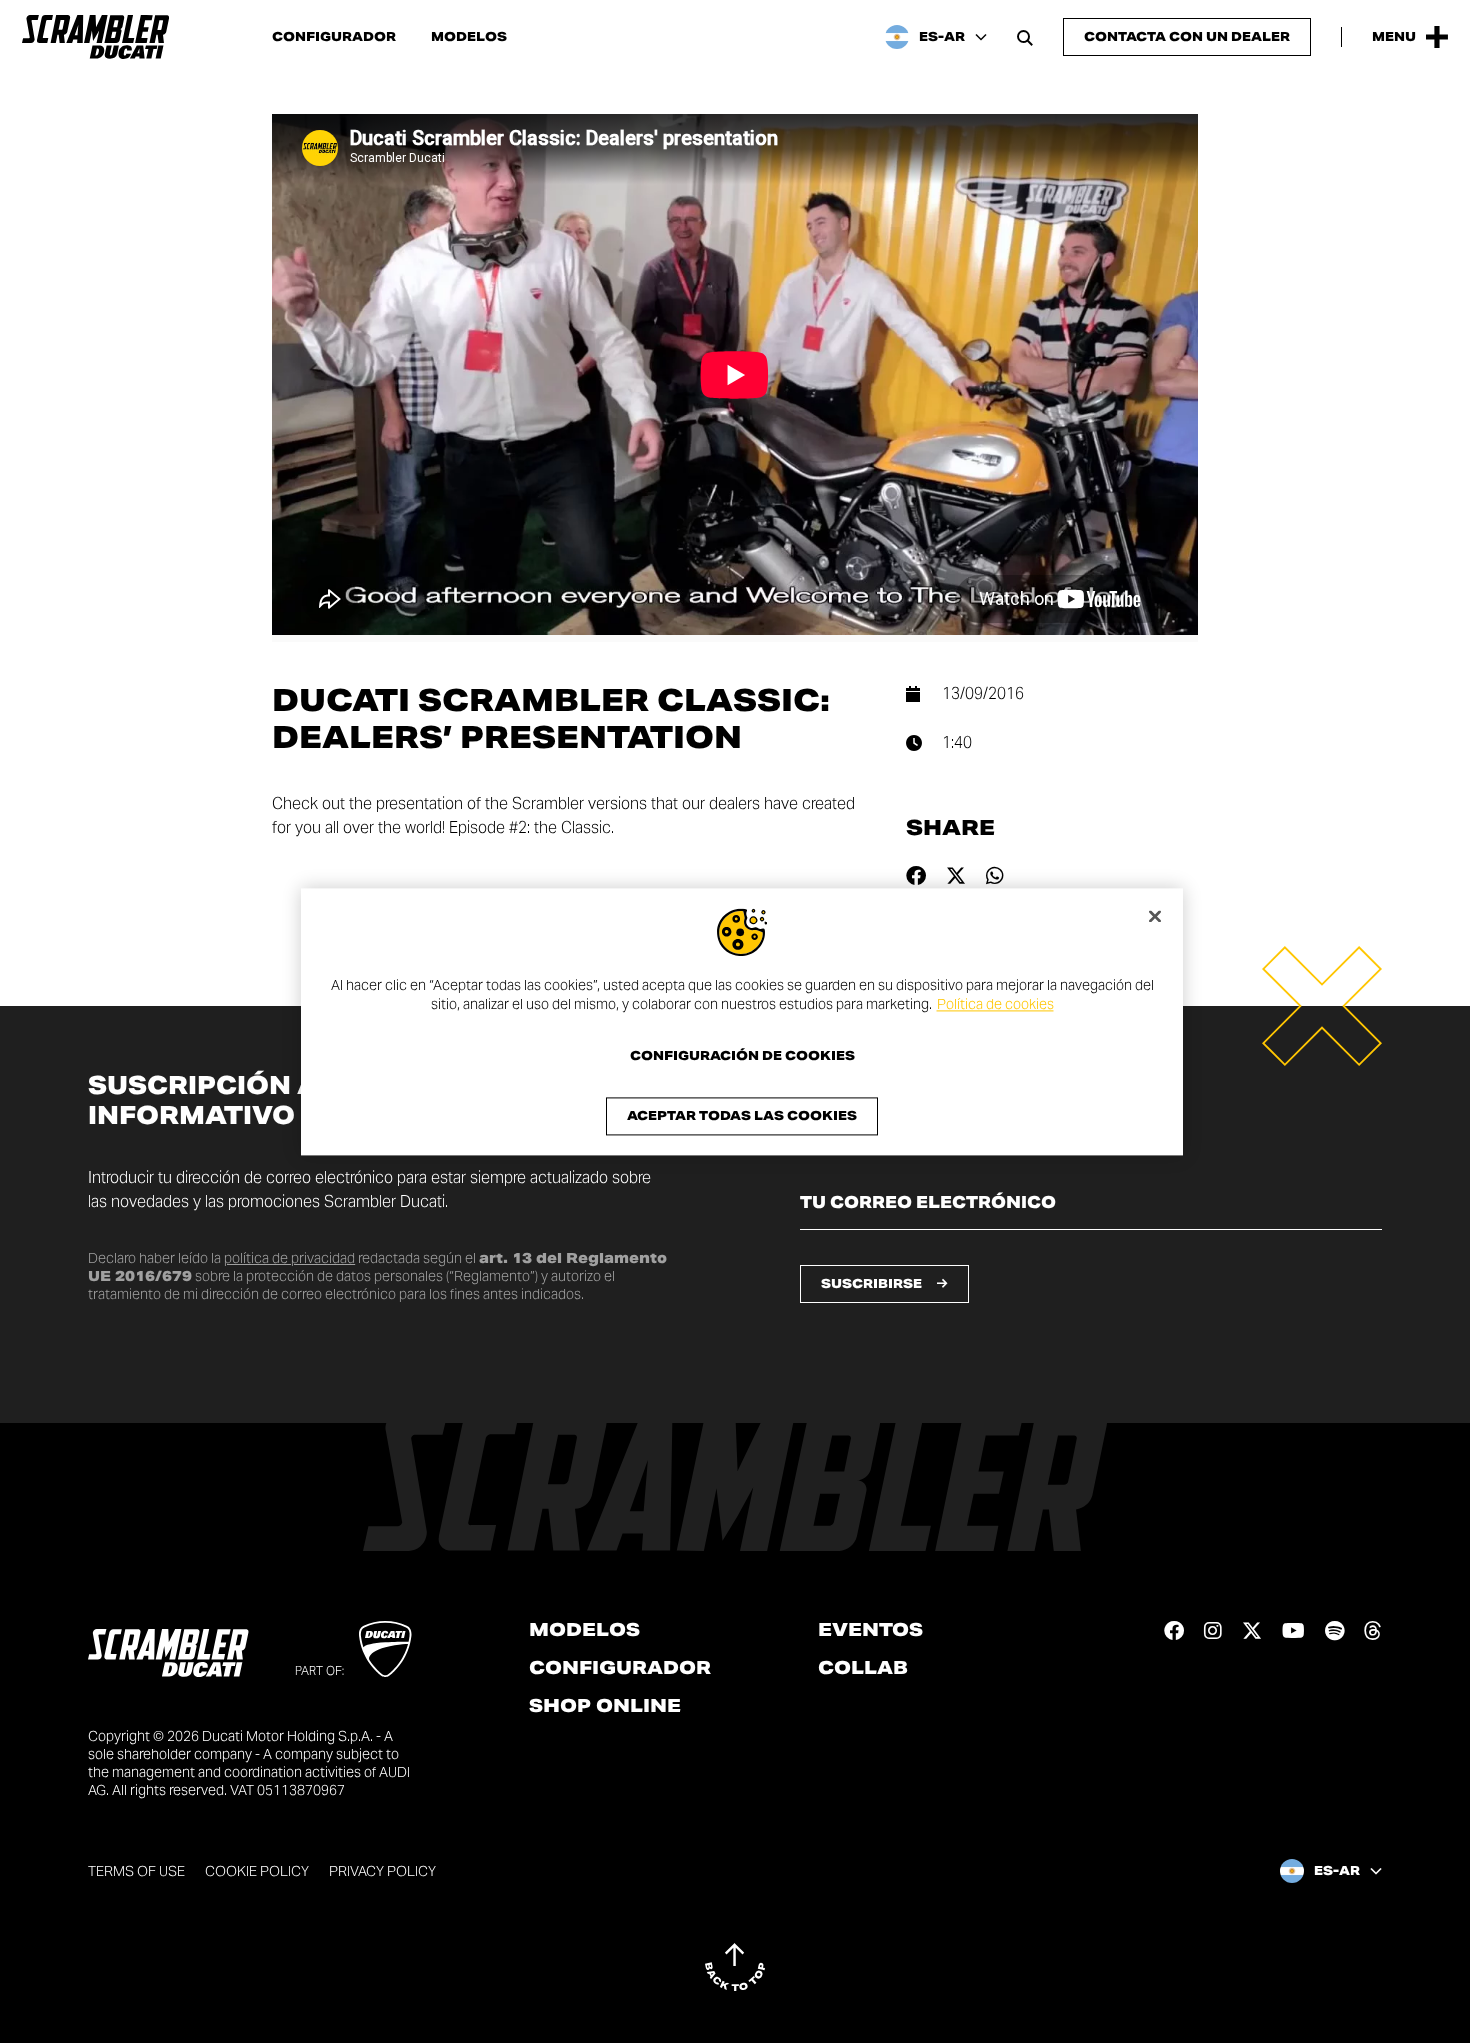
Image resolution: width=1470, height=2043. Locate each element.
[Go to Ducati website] (385, 1649)
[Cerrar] (1155, 916)
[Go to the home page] (95, 37)
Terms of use (136, 1871)
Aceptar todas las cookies (742, 1115)
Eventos (870, 1630)
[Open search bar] (1025, 37)
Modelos (469, 37)
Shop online (605, 1706)
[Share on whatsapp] (995, 876)
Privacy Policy (382, 1871)
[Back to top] (735, 1967)
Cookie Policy (257, 1871)
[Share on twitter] (956, 876)
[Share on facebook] (916, 876)
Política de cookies (995, 1005)
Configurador (334, 37)
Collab (863, 1668)
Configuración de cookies (742, 1056)
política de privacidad (289, 1258)
